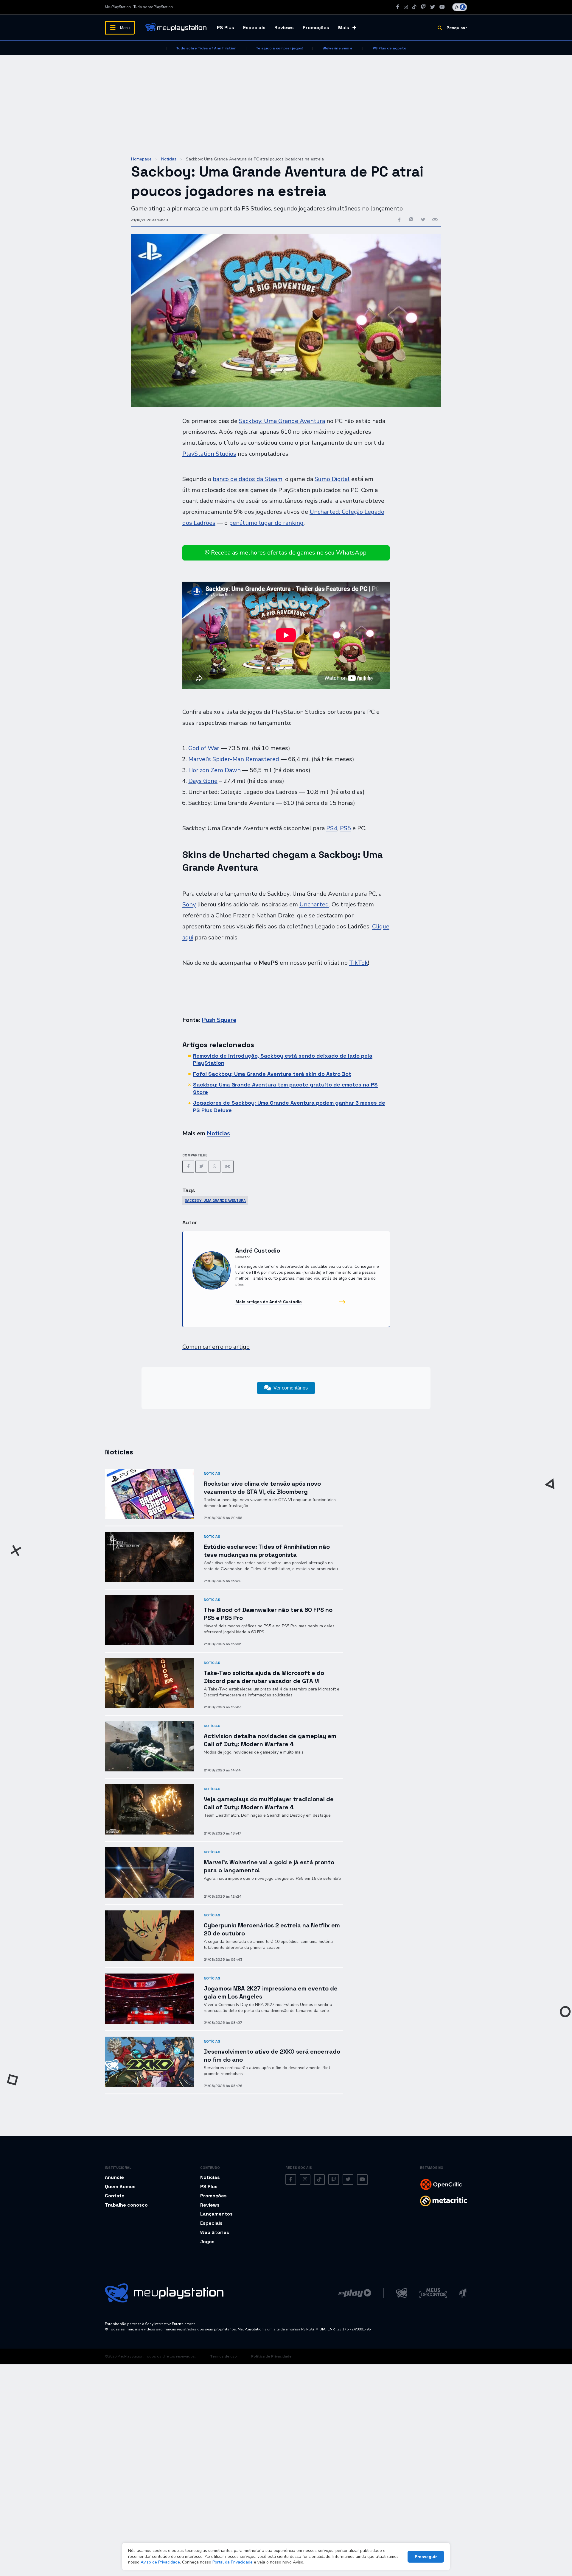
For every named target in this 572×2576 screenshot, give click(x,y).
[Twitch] (423, 7)
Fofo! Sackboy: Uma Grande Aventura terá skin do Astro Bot (272, 1074)
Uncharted (314, 904)
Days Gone (203, 781)
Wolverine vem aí (338, 48)
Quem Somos (120, 2187)
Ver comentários (291, 1388)
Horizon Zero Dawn (214, 770)
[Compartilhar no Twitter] (423, 220)
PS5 (345, 828)
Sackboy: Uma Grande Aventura (282, 421)
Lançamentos (216, 2214)
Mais (344, 28)
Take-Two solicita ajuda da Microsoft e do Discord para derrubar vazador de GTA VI (264, 1677)
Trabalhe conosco (126, 2205)
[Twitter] (433, 7)
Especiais (254, 28)
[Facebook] (398, 7)
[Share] (228, 1167)
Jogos (207, 2242)
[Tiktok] (414, 7)
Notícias (169, 159)
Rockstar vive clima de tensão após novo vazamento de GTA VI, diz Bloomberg (262, 1488)
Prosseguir (426, 2557)
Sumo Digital (332, 479)
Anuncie (114, 2177)
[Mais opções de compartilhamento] (435, 220)
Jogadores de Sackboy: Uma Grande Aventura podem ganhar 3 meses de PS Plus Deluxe (289, 1106)
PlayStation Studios (209, 454)
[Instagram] (406, 7)
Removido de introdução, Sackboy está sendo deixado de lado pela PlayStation (283, 1059)
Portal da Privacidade (233, 2562)
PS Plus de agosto (390, 48)
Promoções (316, 28)
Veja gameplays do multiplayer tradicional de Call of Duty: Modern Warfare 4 (269, 1803)
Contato (115, 2196)
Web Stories (215, 2232)
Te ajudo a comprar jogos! (280, 48)
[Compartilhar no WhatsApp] (411, 220)
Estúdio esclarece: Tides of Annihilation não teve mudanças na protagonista (267, 1551)
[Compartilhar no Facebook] (399, 220)
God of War (204, 748)
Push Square (219, 1020)
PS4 (332, 828)
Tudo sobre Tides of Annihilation (206, 48)
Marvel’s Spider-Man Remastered (234, 759)
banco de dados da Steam (248, 479)
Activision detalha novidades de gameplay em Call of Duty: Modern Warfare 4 (270, 1740)
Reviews (284, 28)
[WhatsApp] (214, 1167)
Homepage (141, 159)
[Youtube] (442, 7)
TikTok (359, 963)
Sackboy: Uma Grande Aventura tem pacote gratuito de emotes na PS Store (285, 1088)
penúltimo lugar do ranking (266, 523)
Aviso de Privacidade (160, 2562)
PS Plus (226, 28)
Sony (189, 904)
